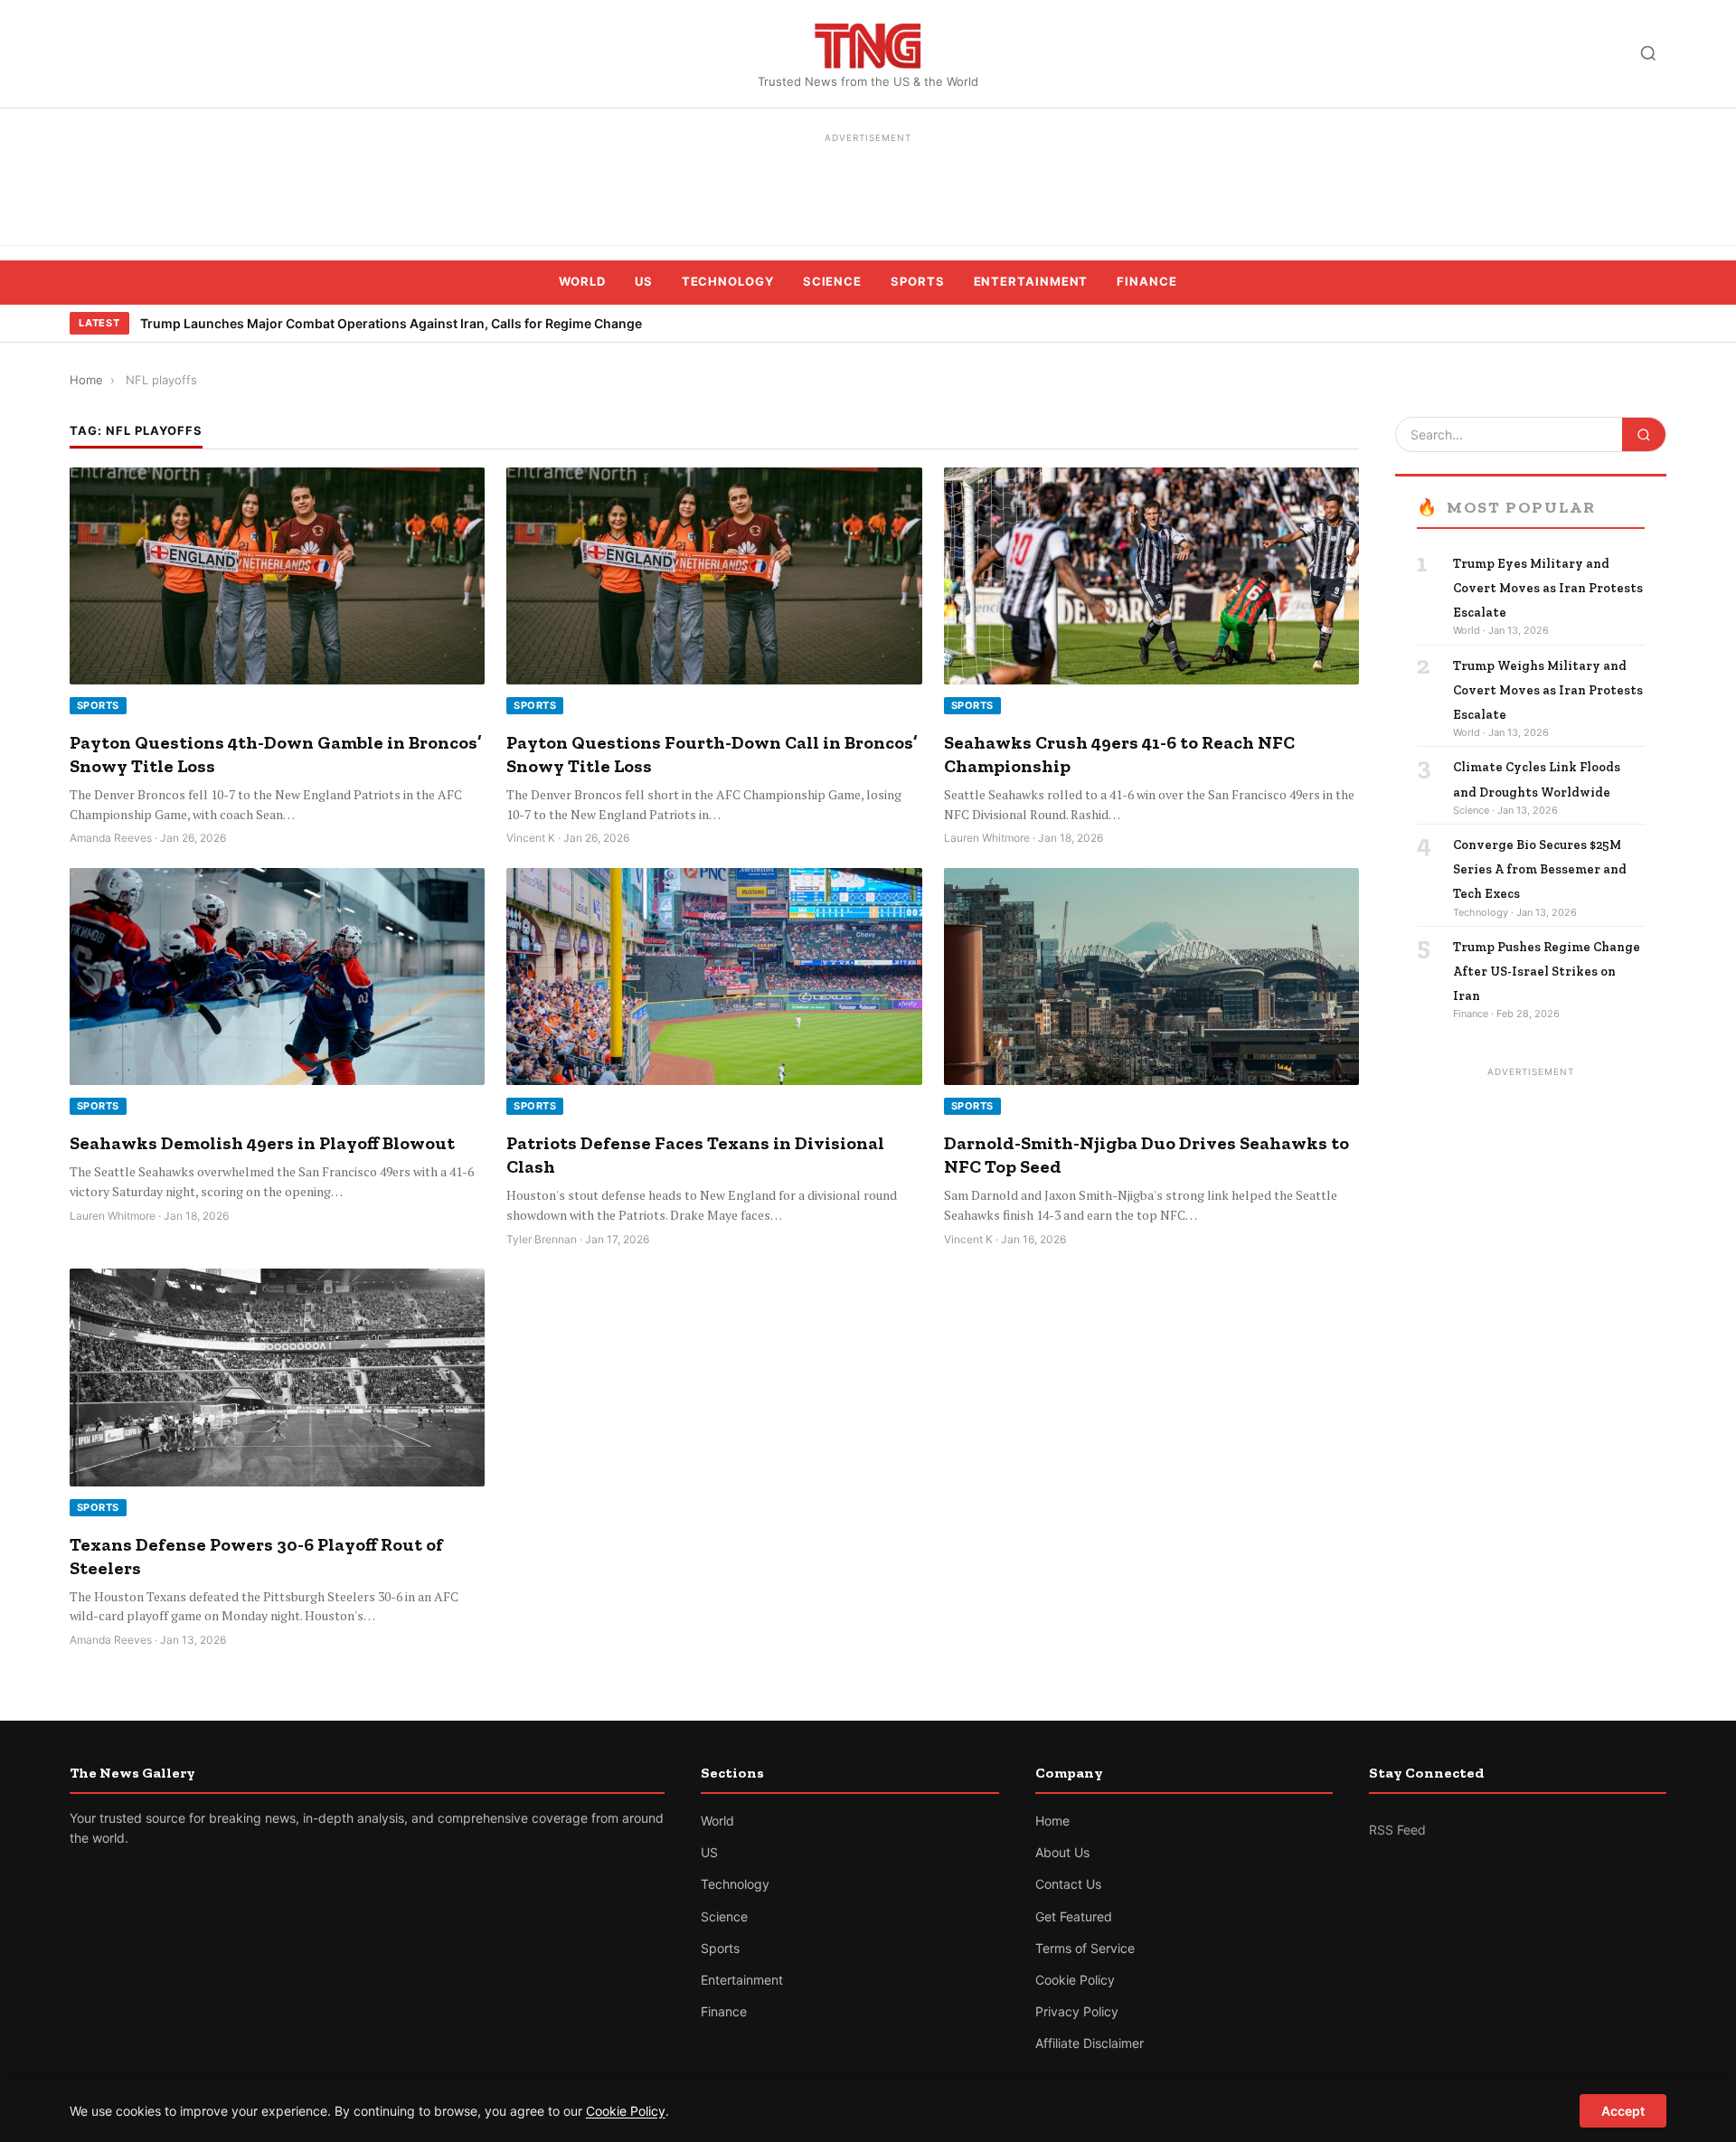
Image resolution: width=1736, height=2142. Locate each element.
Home (86, 380)
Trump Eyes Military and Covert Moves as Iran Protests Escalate (1548, 588)
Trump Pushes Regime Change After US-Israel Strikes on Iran (1547, 972)
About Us (1062, 1852)
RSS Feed (1397, 1830)
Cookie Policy (1075, 1980)
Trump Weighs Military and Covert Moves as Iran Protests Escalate (1548, 690)
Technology (728, 281)
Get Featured (1074, 1916)
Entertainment (1031, 281)
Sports (917, 281)
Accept (1623, 2111)
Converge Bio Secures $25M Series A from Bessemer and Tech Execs (1540, 869)
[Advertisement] (868, 190)
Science (832, 281)
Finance (1146, 281)
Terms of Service (1085, 1948)
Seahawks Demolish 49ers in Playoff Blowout (262, 1143)
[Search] (1648, 53)
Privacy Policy (1077, 2011)
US (644, 281)
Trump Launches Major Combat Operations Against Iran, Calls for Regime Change (391, 323)
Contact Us (1068, 1884)
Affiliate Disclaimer (1090, 2043)
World (582, 281)
